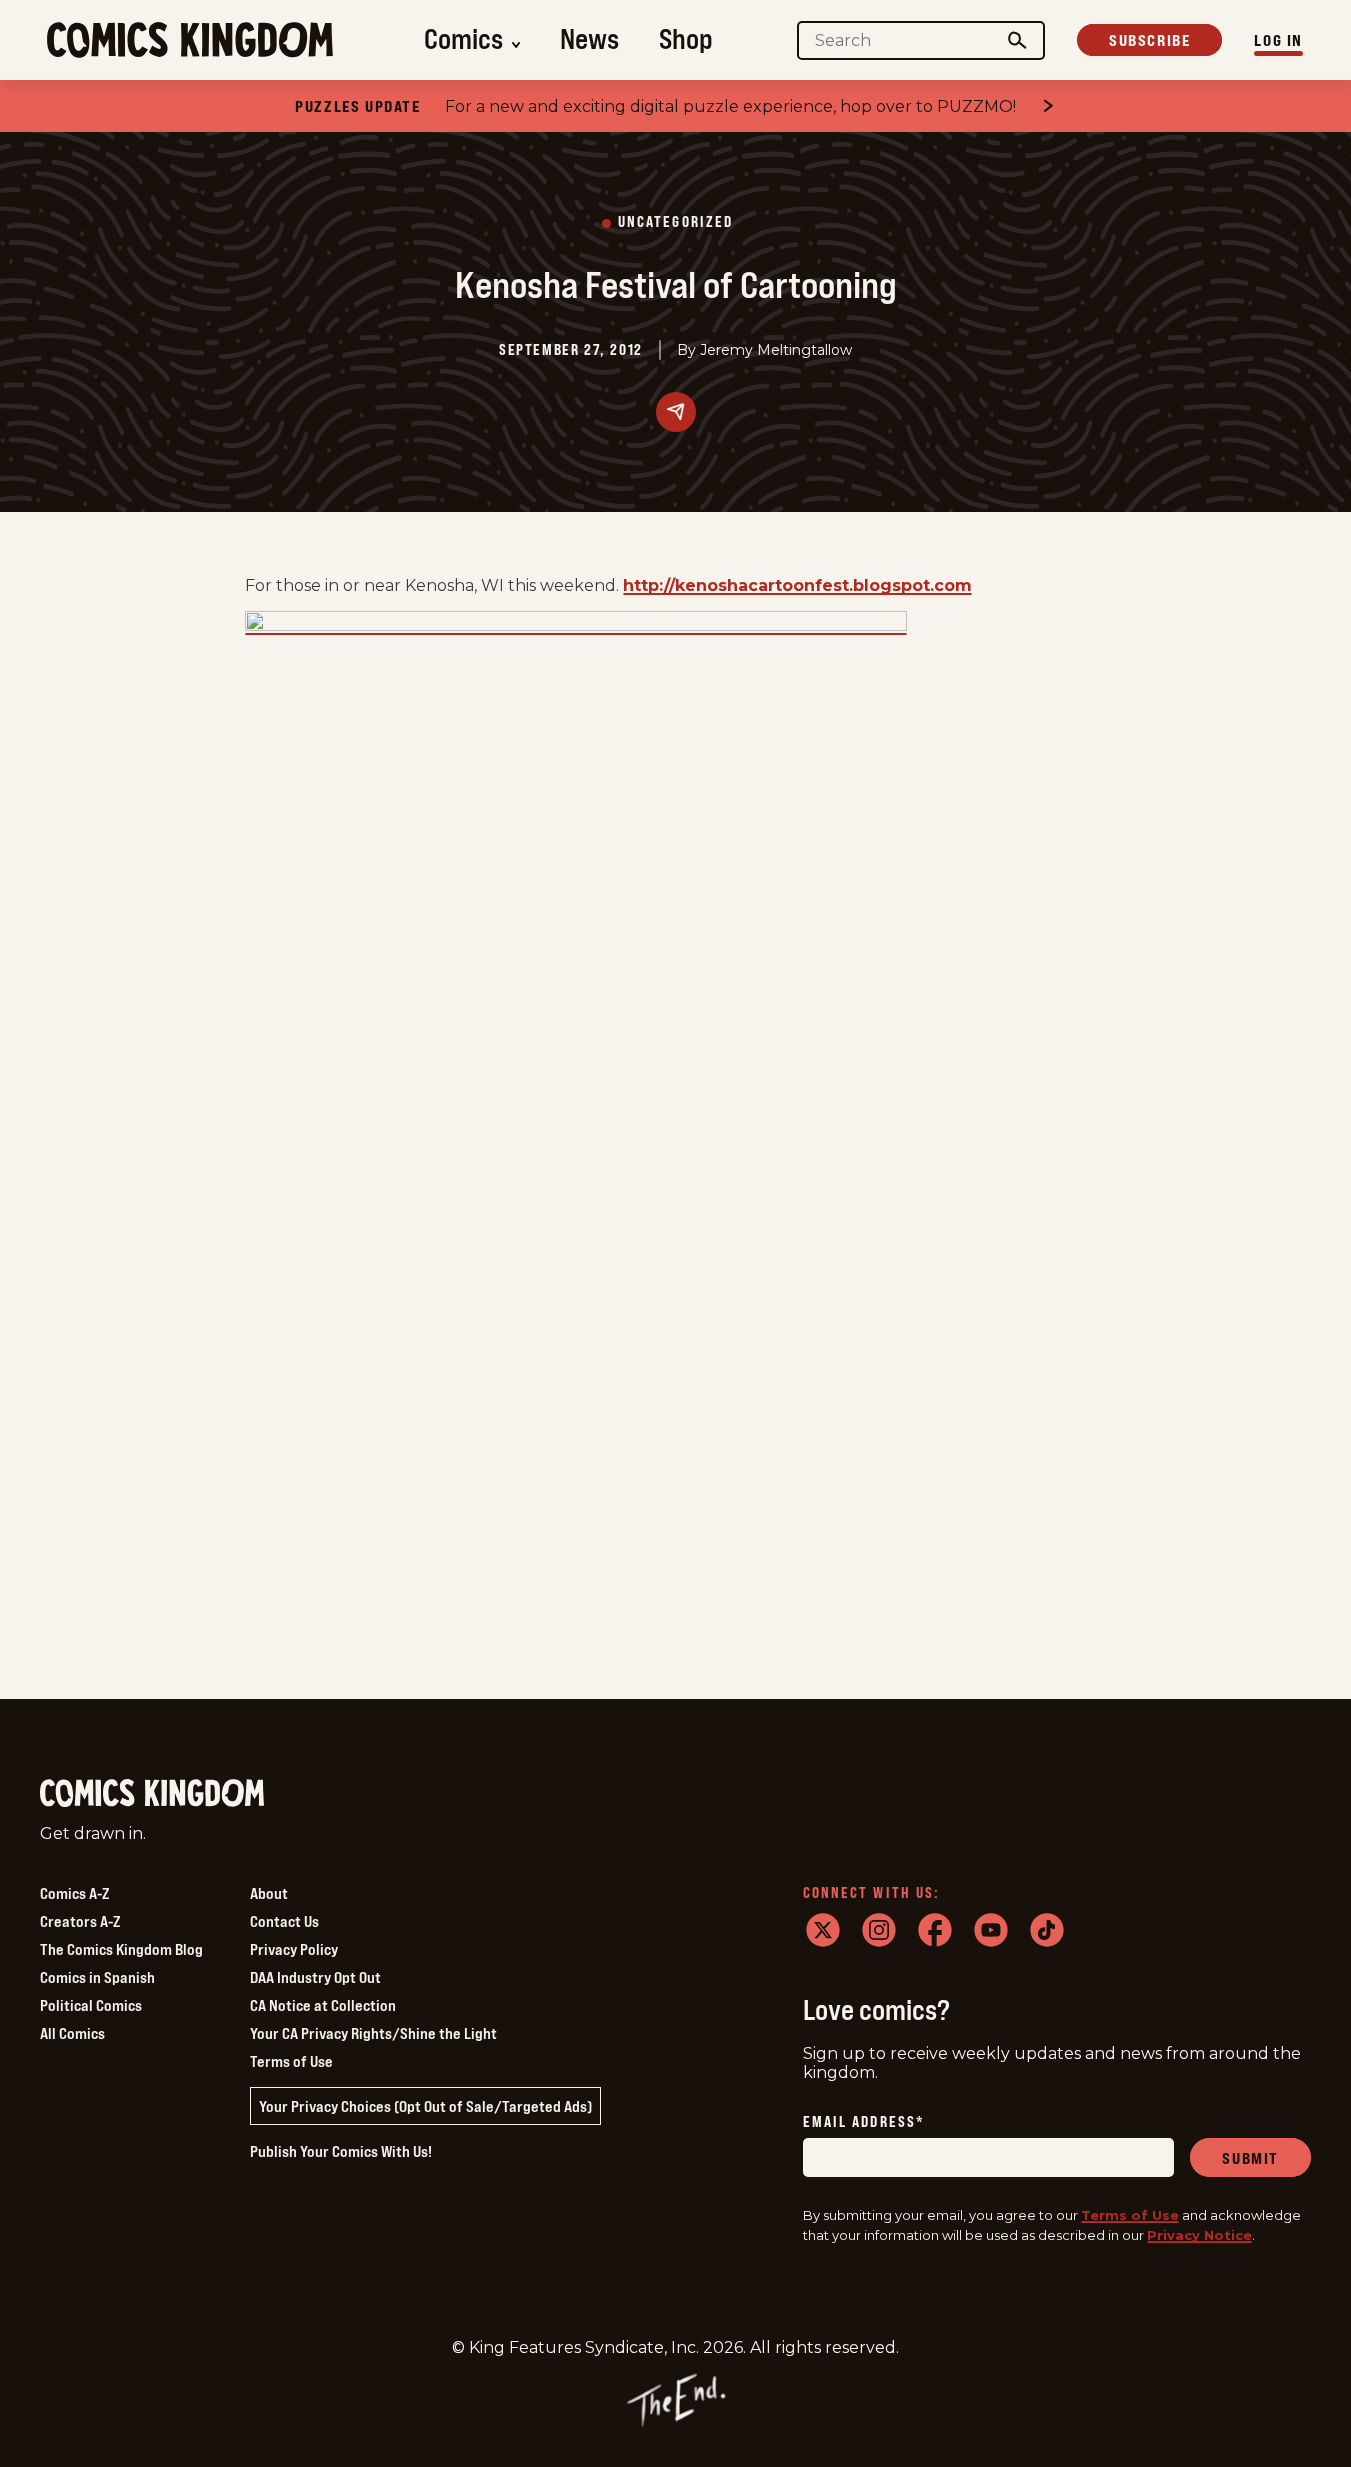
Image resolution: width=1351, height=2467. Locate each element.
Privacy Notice (1199, 2235)
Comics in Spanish (97, 1977)
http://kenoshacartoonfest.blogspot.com (797, 585)
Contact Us (284, 1921)
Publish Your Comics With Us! (341, 2151)
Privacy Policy (294, 1949)
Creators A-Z (80, 1921)
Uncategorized (675, 222)
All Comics (72, 2033)
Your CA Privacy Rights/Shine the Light (373, 2033)
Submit (1250, 2158)
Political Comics (91, 2005)
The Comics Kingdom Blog (121, 1949)
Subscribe (1149, 40)
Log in (1278, 40)
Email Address (864, 2122)
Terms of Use (291, 2061)
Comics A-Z (74, 1893)
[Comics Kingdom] (152, 1793)
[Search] (1018, 40)
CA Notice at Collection (323, 2005)
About (269, 1893)
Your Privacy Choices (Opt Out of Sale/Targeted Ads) (425, 2106)
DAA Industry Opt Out (315, 1977)
